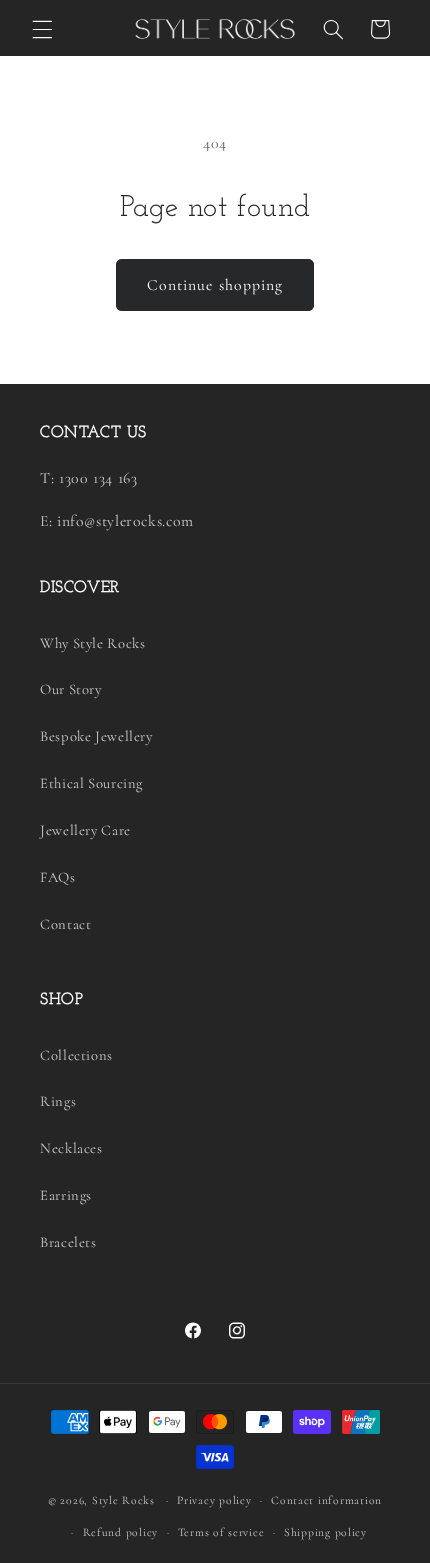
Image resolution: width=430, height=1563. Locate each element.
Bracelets (68, 1242)
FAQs (58, 877)
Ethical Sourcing (91, 783)
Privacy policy (214, 1500)
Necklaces (71, 1148)
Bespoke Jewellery (96, 736)
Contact (65, 924)
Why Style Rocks (92, 643)
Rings (58, 1101)
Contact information (326, 1500)
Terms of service (221, 1532)
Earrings (66, 1195)
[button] (42, 29)
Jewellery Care (85, 830)
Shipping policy (325, 1532)
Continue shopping (215, 285)
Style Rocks (123, 1500)
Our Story (71, 689)
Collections (76, 1055)
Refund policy (121, 1532)
